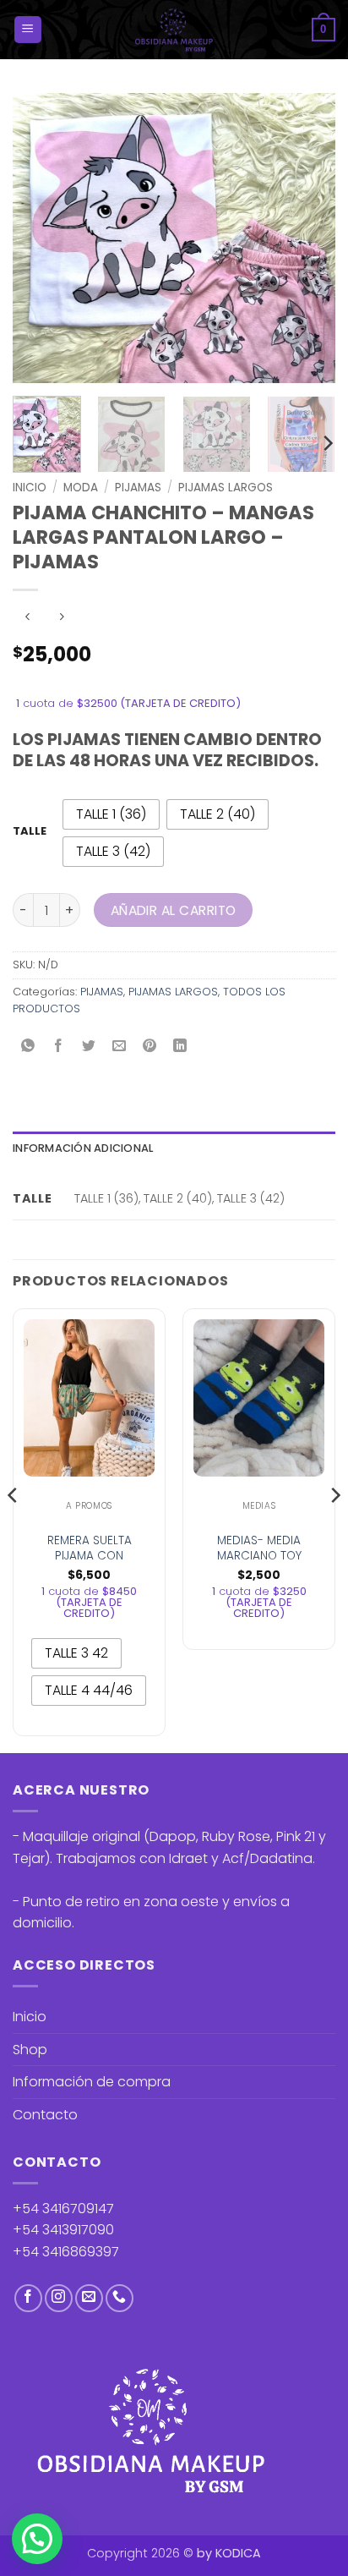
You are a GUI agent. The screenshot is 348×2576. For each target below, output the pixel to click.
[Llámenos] (120, 2298)
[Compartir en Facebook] (59, 1047)
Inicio (30, 488)
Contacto (45, 2115)
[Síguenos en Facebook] (28, 2298)
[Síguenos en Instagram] (59, 2298)
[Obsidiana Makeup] (174, 30)
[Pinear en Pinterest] (150, 1047)
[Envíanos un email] (89, 2298)
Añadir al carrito (174, 910)
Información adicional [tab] (83, 1148)
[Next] (307, 238)
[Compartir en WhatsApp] (28, 1047)
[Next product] (27, 618)
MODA (81, 488)
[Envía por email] (120, 1047)
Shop (30, 2050)
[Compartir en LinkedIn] (180, 1047)
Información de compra (92, 2082)
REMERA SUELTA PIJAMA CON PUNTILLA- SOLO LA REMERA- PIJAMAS (89, 1563)
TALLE (30, 831)
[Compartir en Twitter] (89, 1047)
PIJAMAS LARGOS (226, 488)
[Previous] (41, 238)
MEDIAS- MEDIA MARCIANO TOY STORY (259, 1556)
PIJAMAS (138, 488)
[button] (28, 30)
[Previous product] (61, 618)
